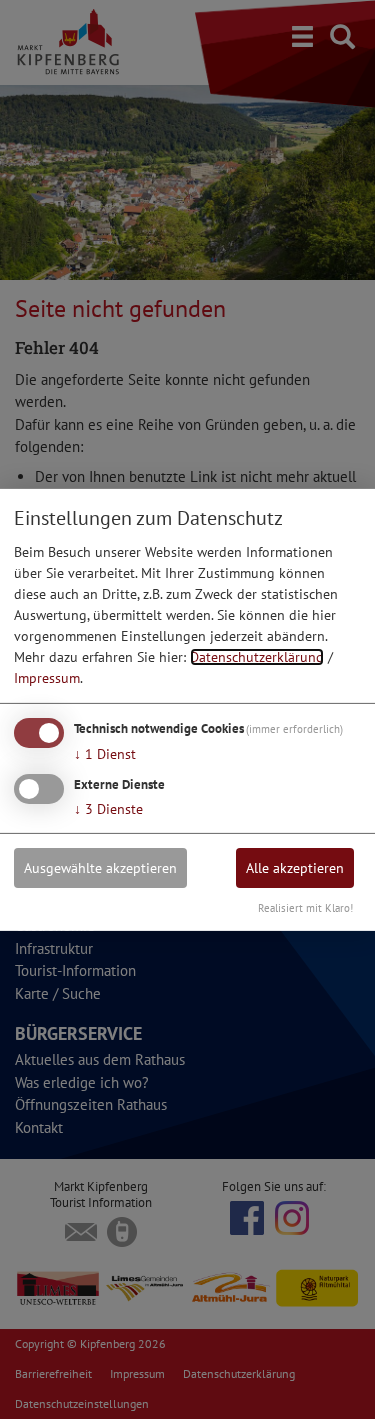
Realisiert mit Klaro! (305, 908)
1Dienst (105, 754)
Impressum (47, 678)
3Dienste (108, 809)
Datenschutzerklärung (257, 657)
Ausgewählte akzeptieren (100, 868)
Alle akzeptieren (295, 868)
